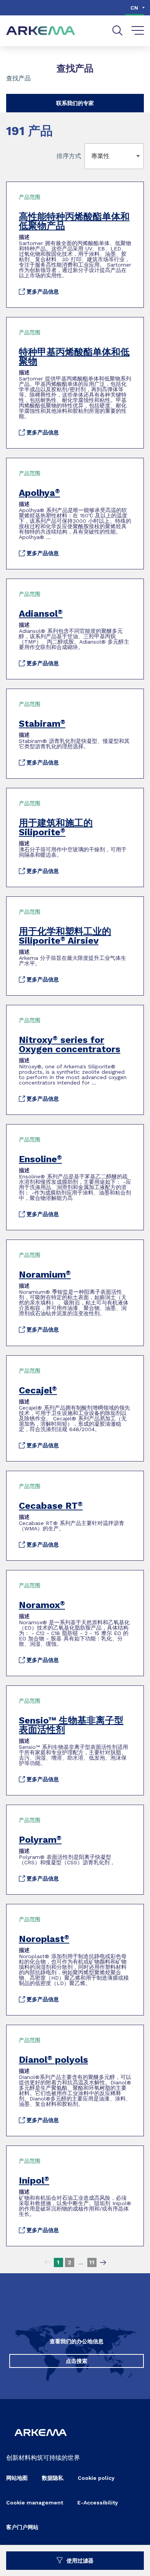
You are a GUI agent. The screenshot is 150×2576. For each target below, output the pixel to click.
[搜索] (117, 31)
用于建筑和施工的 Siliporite (56, 828)
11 (92, 2262)
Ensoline (40, 1159)
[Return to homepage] (41, 31)
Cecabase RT (51, 1506)
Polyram (40, 1840)
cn (134, 8)
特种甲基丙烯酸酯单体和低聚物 (74, 357)
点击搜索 (77, 2361)
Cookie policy (96, 2478)
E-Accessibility (98, 2503)
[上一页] (47, 2262)
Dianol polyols (53, 2060)
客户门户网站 (22, 2527)
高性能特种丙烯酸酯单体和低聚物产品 (74, 221)
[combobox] (93, 156)
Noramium (45, 1275)
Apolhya (39, 493)
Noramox (42, 1605)
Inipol (34, 2181)
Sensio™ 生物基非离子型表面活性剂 (71, 1725)
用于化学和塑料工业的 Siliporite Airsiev (65, 936)
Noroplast (44, 1939)
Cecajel (38, 1390)
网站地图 (17, 2478)
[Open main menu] (138, 31)
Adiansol (41, 614)
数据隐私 (53, 2478)
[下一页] (103, 2262)
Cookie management (35, 2503)
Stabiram (42, 724)
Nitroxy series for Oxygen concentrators (70, 1044)
